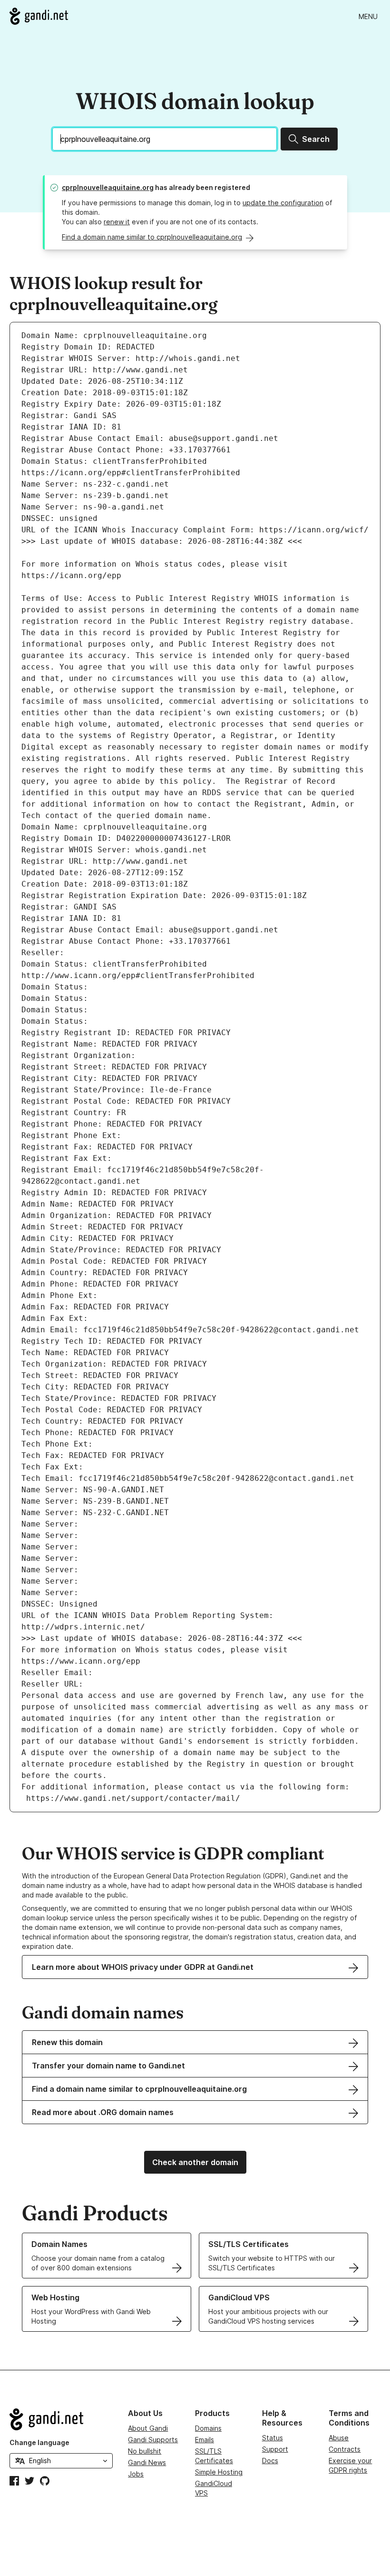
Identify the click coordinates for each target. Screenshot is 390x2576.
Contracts (345, 2449)
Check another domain (195, 2162)
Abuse (339, 2438)
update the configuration (283, 203)
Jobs (136, 2474)
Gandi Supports (153, 2440)
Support (275, 2449)
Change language (39, 2442)
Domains (208, 2428)
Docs (270, 2461)
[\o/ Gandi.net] (61, 2419)
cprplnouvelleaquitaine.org (108, 187)
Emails (205, 2440)
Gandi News (147, 2462)
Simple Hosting (219, 2472)
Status (273, 2438)
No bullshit (145, 2451)
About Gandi (148, 2428)
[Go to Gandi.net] (39, 16)
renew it (117, 222)
